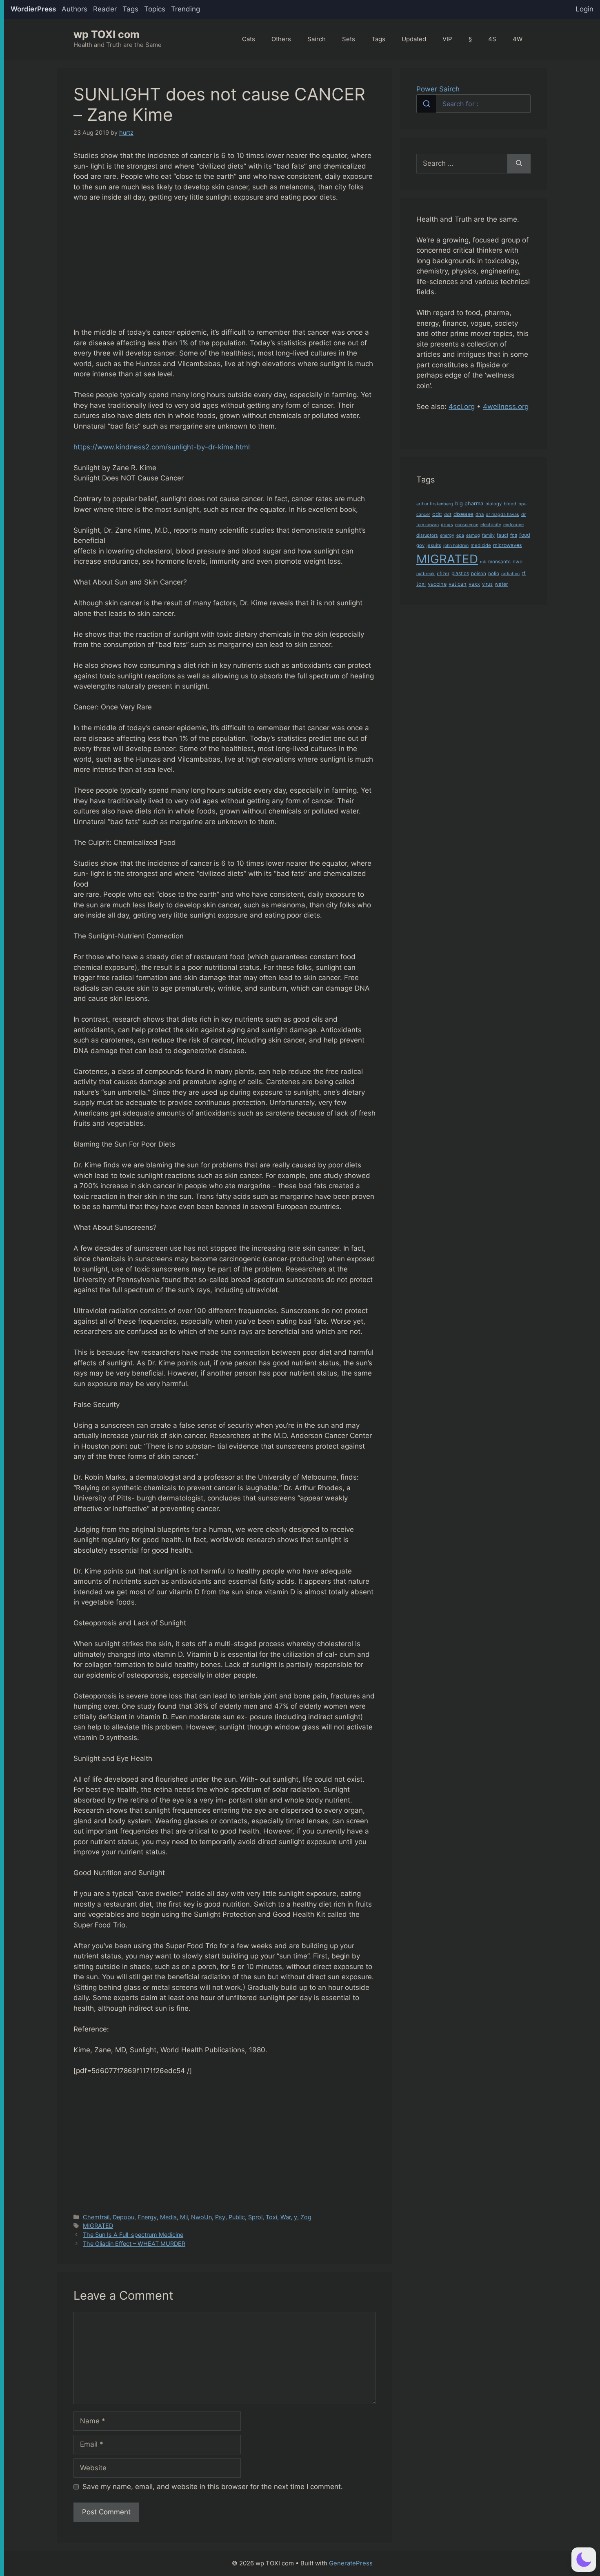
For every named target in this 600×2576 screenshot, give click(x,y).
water (501, 584)
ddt (448, 515)
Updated (414, 39)
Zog (306, 2217)
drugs (447, 525)
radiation (510, 574)
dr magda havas (502, 515)
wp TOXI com (107, 34)
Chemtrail (96, 2217)
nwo (518, 562)
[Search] (519, 164)
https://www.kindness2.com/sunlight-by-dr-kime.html (162, 447)
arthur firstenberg (435, 504)
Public (237, 2217)
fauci (502, 535)
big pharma (469, 503)
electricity (491, 525)
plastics (460, 573)
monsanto (499, 562)
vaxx (474, 584)
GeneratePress (351, 2563)
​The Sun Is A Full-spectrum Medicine (133, 2235)
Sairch (317, 39)
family (488, 535)
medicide (481, 545)
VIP (447, 39)
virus (487, 584)
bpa (522, 504)
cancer (423, 515)
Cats (249, 39)
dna (480, 514)
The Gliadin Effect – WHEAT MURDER (134, 2244)
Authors (74, 9)
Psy (220, 2217)
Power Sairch (438, 89)
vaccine (437, 584)
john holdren (456, 546)
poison (479, 573)
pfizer (443, 573)
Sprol (255, 2217)
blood (510, 504)
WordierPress (33, 9)
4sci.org (462, 407)
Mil (184, 2217)
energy (447, 535)
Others (281, 39)
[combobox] (473, 104)
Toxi (271, 2217)
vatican (458, 584)
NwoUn (201, 2217)
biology (493, 504)
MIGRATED (98, 2226)
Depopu (123, 2217)
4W (518, 39)
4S (492, 39)
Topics (155, 9)
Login (584, 9)
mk (483, 562)
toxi (421, 584)
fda (514, 535)
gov (420, 545)
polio (494, 573)
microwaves (508, 545)
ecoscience (467, 525)
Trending (186, 9)
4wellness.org (506, 407)
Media (168, 2217)
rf (524, 573)
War (286, 2217)
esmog (473, 535)
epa (460, 535)
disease (463, 514)
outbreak (426, 574)
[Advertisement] (224, 270)
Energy (147, 2217)
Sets (349, 39)
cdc (437, 514)
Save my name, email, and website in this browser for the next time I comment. (213, 2487)
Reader (105, 9)
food (525, 535)
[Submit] (426, 104)
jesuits (434, 545)
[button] (584, 2560)
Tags (130, 9)
